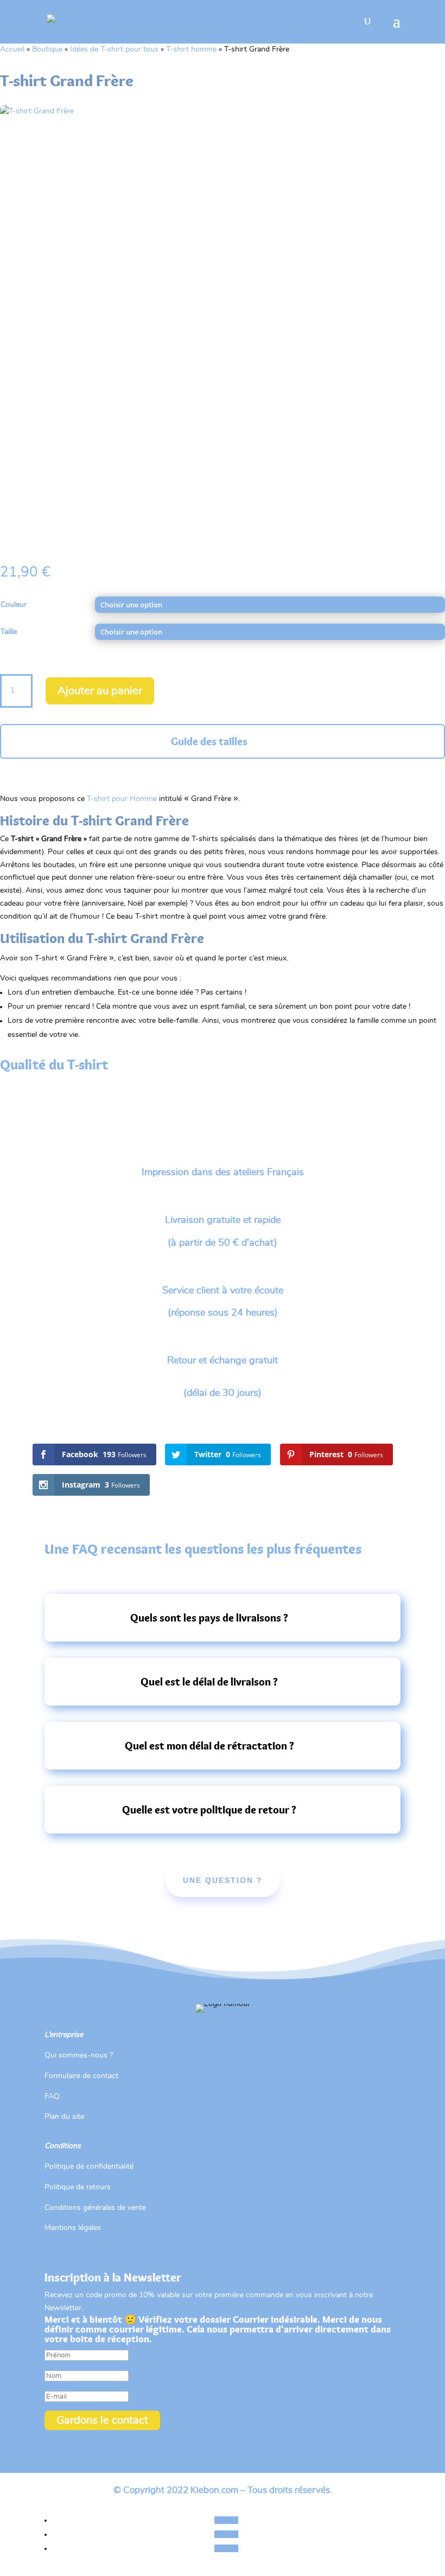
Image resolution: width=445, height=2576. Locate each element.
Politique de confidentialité (89, 2167)
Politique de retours (78, 2187)
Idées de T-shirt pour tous (114, 49)
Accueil (12, 49)
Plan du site (64, 2117)
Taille (9, 632)
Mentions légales (73, 2228)
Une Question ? (223, 1880)
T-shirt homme (191, 49)
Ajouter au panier (100, 691)
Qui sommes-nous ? (79, 2055)
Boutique (47, 49)
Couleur (14, 605)
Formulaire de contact (81, 2076)
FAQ (52, 2097)
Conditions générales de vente (95, 2208)
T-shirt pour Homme (122, 799)
